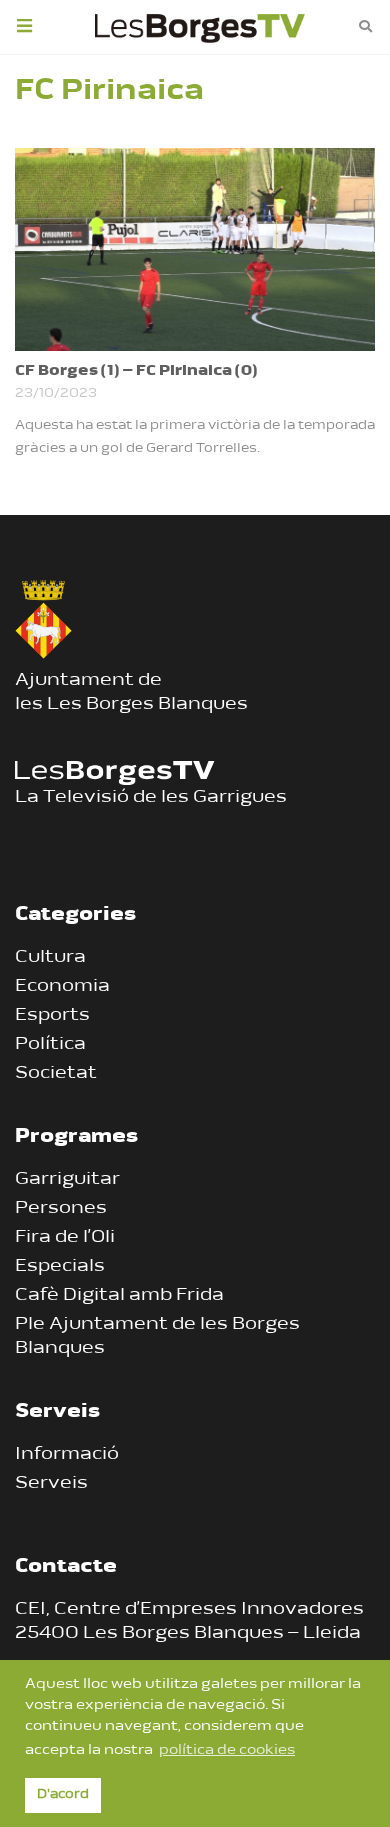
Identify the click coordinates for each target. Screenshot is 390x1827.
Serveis (51, 1484)
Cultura (50, 958)
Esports (52, 1016)
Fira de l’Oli (65, 1238)
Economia (62, 987)
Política (50, 1045)
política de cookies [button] (227, 1750)
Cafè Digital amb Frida (119, 1296)
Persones (61, 1209)
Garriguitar (67, 1180)
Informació (67, 1455)
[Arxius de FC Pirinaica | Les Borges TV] (200, 25)
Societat (56, 1074)
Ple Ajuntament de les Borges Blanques (157, 1337)
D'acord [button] (63, 1795)
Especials (60, 1267)
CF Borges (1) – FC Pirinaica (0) (136, 371)
